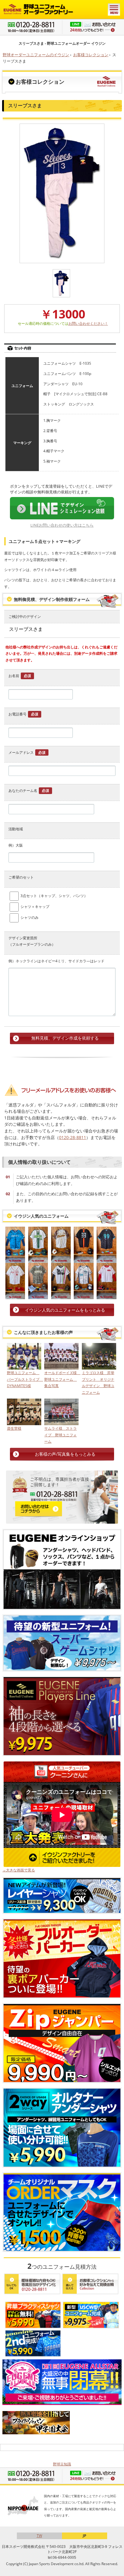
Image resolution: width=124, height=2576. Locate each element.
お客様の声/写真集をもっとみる (65, 1454)
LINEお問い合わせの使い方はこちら (62, 525)
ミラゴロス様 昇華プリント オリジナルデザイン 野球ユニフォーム (98, 1383)
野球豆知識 (62, 2464)
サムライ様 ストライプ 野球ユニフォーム (60, 1435)
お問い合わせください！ (88, 323)
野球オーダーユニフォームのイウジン (36, 55)
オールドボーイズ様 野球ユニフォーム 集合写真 (61, 1379)
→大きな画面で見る (19, 1870)
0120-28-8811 (73, 1137)
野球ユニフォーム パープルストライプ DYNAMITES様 (24, 1379)
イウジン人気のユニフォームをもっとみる (65, 1310)
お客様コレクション (91, 55)
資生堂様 (14, 1428)
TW (39, 2536)
